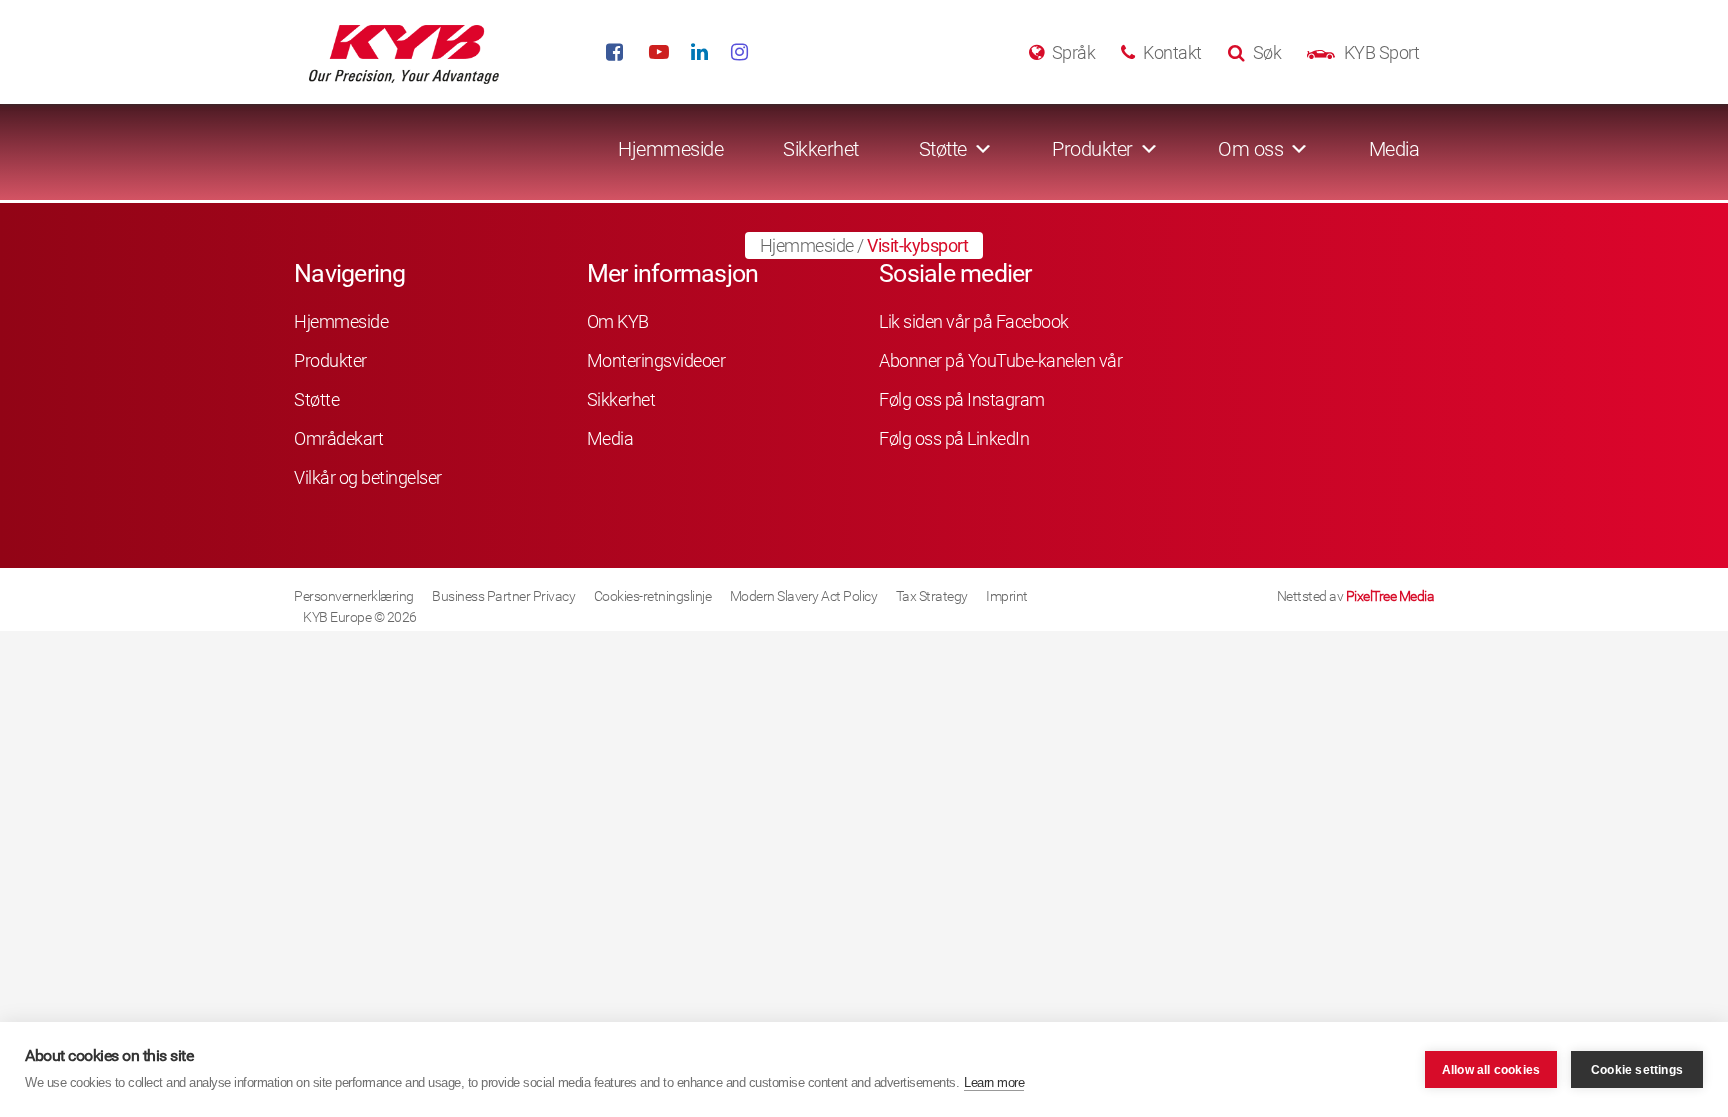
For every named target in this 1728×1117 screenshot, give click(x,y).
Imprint (1007, 596)
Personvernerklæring (354, 596)
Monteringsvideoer (656, 360)
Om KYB (618, 321)
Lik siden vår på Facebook (974, 321)
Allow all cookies (1491, 1070)
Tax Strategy (932, 596)
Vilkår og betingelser (368, 477)
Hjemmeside (670, 149)
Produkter (330, 360)
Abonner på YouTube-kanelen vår (1000, 360)
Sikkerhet (821, 149)
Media (1394, 149)
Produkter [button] (1092, 149)
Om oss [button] (1250, 149)
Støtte (316, 399)
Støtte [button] (943, 149)
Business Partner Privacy (503, 596)
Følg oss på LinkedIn (954, 438)
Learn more (994, 1082)
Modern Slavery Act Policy (804, 596)
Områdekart (338, 438)
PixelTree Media (1390, 596)
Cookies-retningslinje (653, 596)
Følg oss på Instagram (962, 399)
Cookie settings (1637, 1070)
